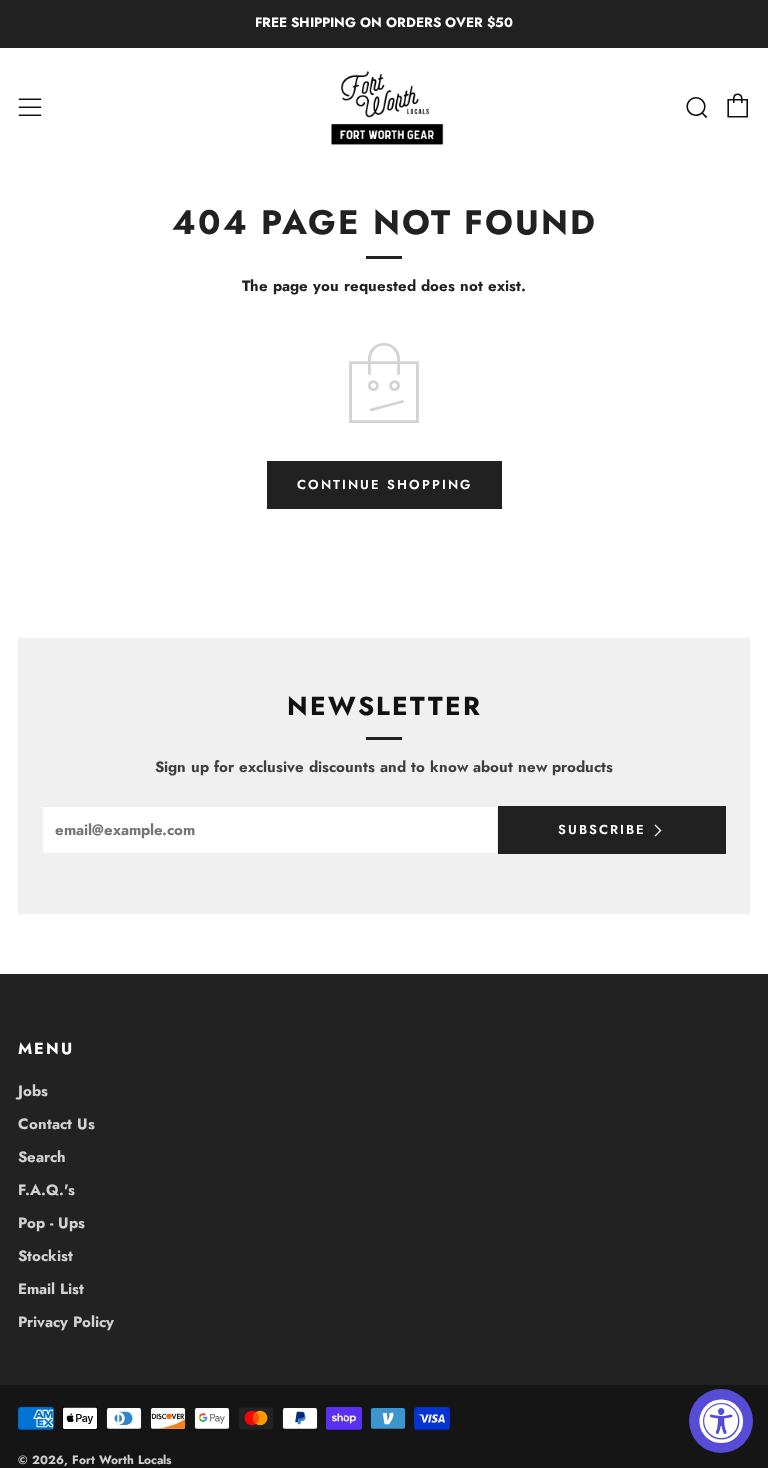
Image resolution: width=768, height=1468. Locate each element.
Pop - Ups (51, 1223)
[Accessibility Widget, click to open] (721, 1421)
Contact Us (56, 1124)
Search (42, 1157)
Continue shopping (384, 484)
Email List (51, 1289)
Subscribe (602, 829)
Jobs (33, 1091)
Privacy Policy (66, 1322)
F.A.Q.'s (46, 1190)
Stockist (45, 1256)
